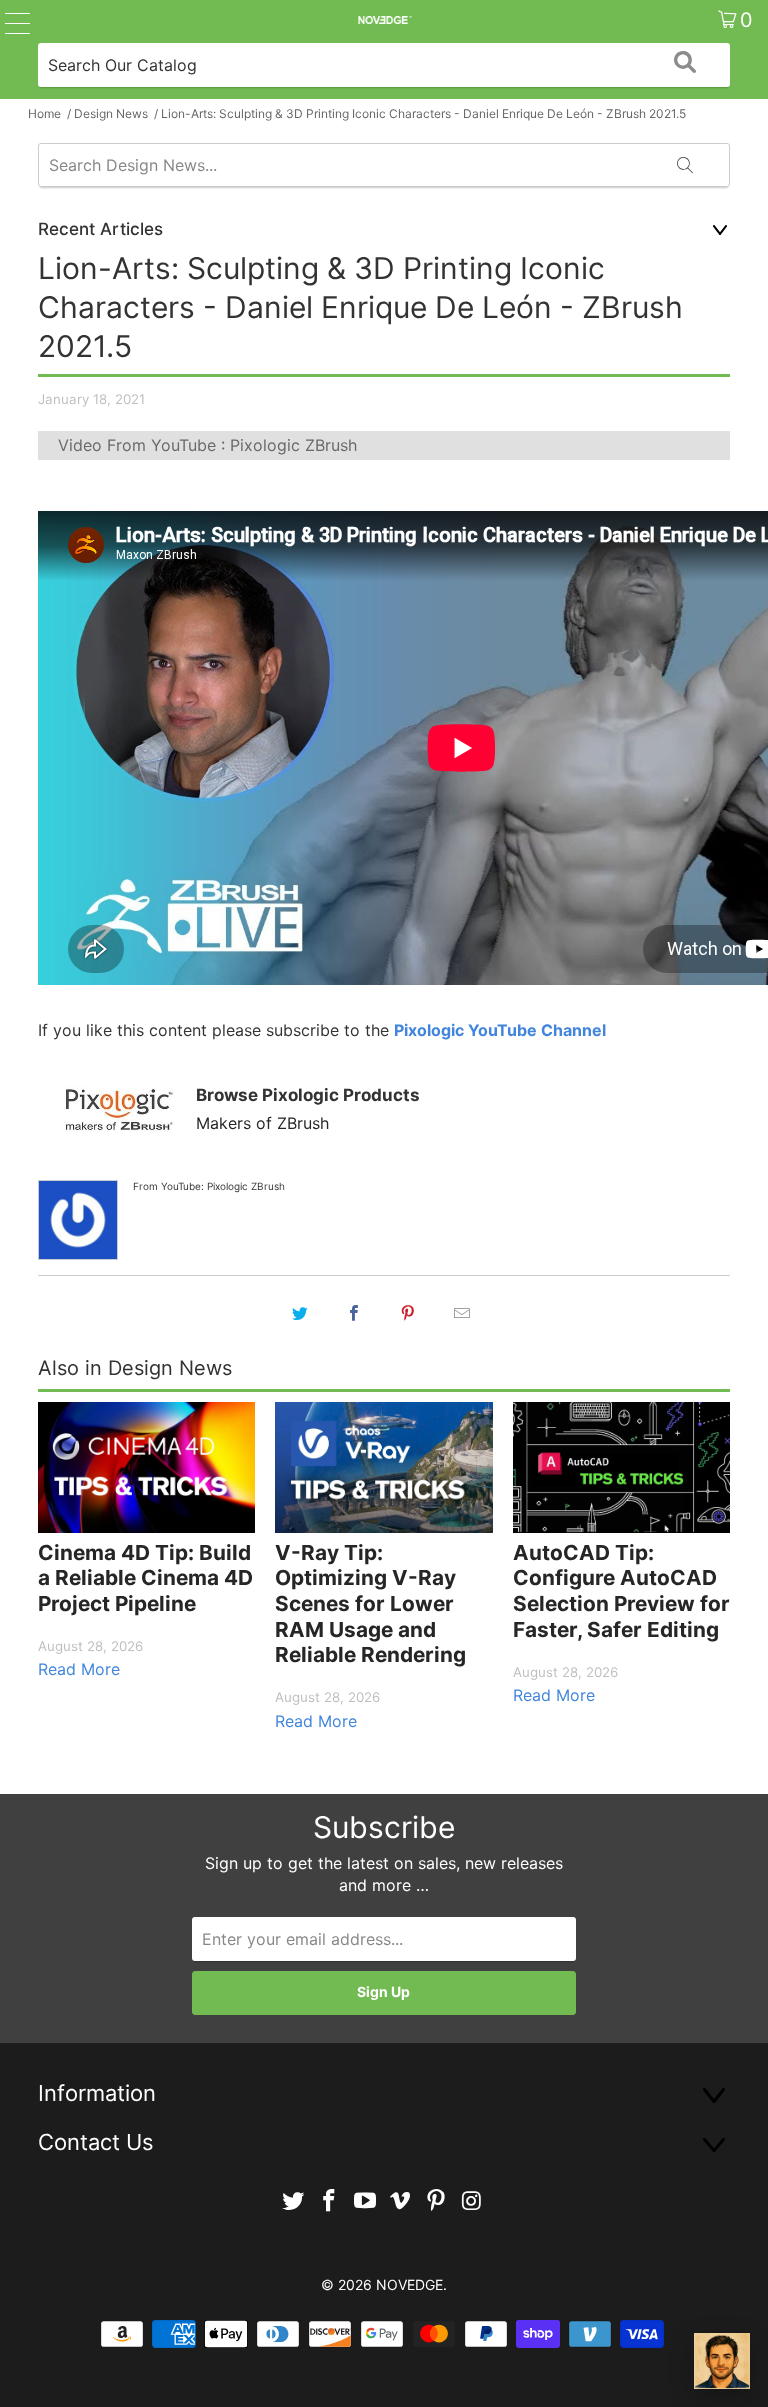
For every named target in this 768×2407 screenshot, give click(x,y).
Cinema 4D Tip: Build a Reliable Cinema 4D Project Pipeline (145, 1578)
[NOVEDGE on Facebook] (330, 2201)
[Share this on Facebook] (354, 1313)
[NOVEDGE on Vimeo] (401, 2201)
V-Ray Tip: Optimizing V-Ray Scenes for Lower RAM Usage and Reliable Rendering (370, 1603)
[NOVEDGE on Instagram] (472, 2201)
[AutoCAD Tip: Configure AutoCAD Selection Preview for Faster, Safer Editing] (621, 1467)
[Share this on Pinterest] (408, 1313)
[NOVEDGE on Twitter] (294, 2201)
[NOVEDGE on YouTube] (365, 2201)
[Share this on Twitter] (300, 1313)
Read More (79, 1669)
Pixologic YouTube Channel (500, 1030)
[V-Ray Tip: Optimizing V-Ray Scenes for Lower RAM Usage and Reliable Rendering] (383, 1467)
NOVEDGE (409, 2284)
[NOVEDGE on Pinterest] (437, 2201)
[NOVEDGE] (384, 20)
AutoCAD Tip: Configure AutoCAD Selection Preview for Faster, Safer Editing (621, 1591)
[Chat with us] (722, 2361)
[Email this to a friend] (462, 1313)
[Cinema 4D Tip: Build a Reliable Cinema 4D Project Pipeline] (146, 1467)
